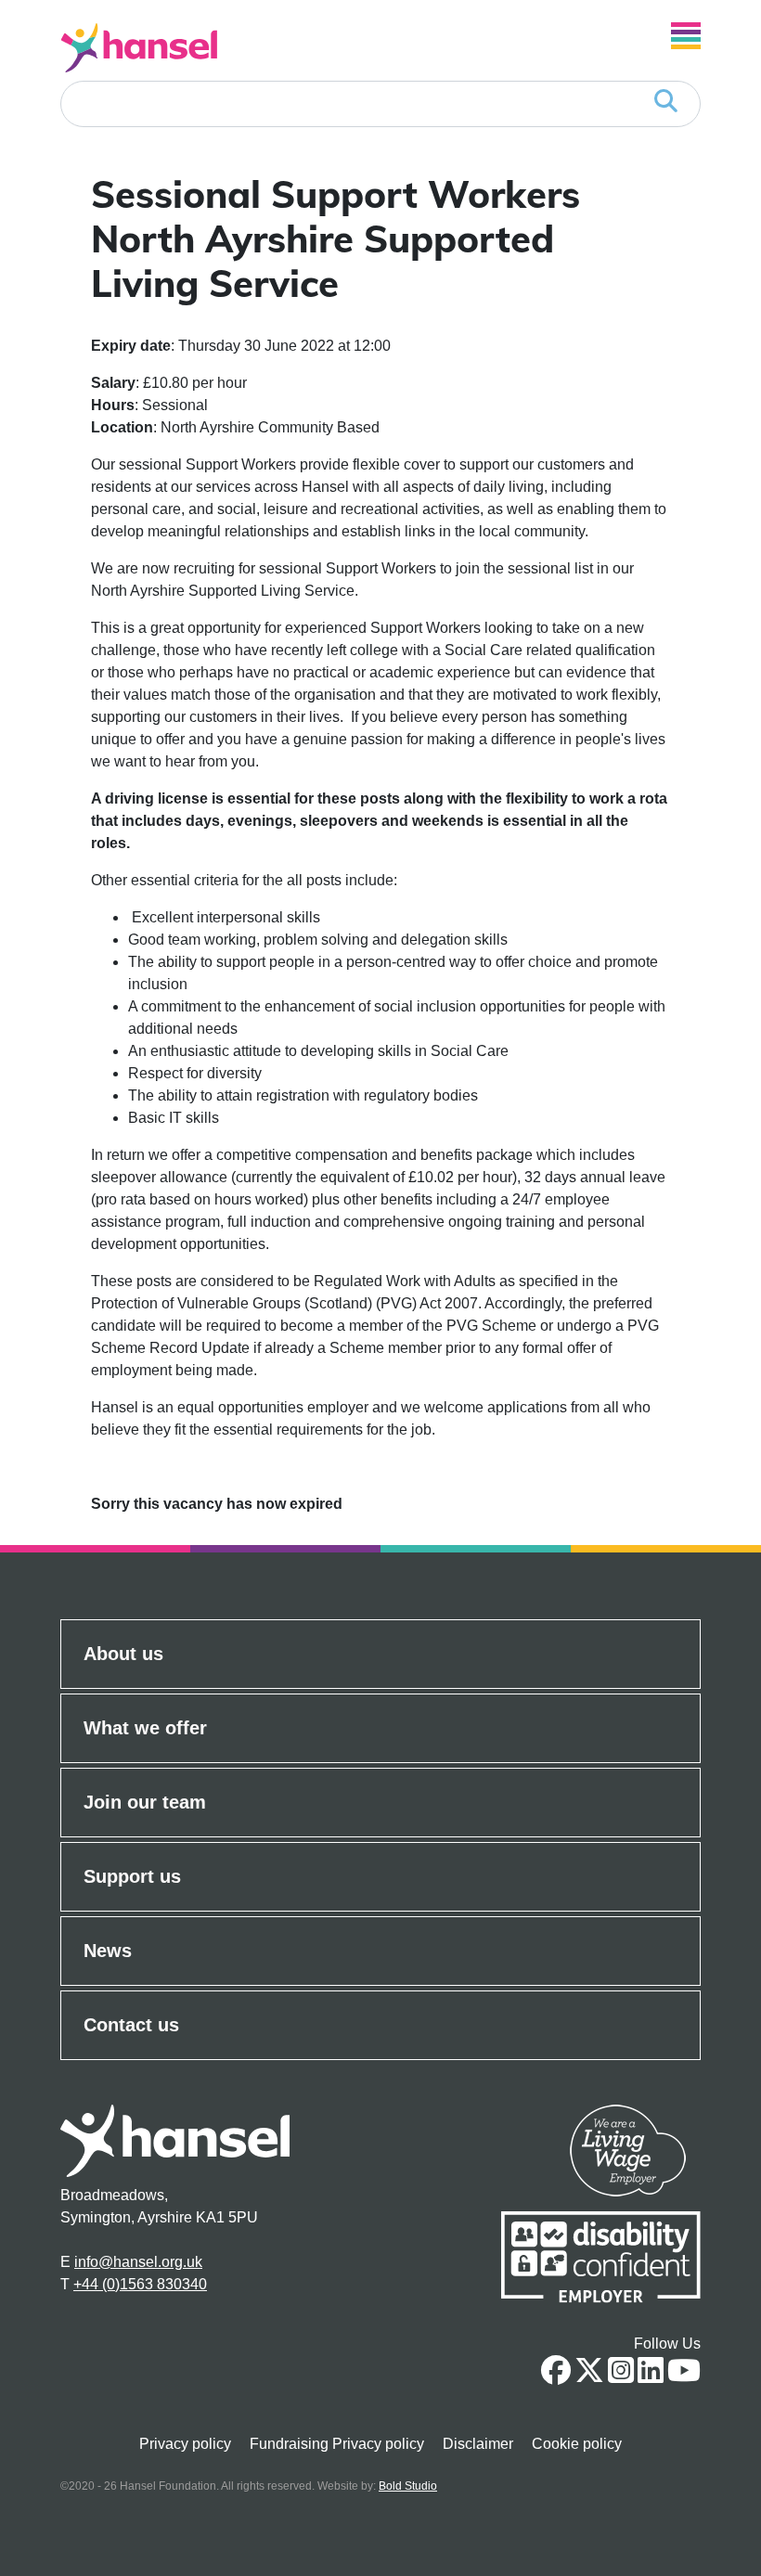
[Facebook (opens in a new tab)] (556, 2376)
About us (123, 1654)
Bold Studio (408, 2486)
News (108, 1951)
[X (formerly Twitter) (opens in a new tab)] (589, 2376)
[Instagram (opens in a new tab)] (621, 2376)
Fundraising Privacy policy (337, 2444)
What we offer (145, 1728)
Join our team (145, 1802)
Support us (132, 1876)
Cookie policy (577, 2444)
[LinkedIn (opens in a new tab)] (651, 2376)
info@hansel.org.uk (138, 2262)
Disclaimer (478, 2444)
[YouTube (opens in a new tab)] (684, 2376)
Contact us (131, 2025)
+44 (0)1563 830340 (140, 2284)
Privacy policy (185, 2444)
